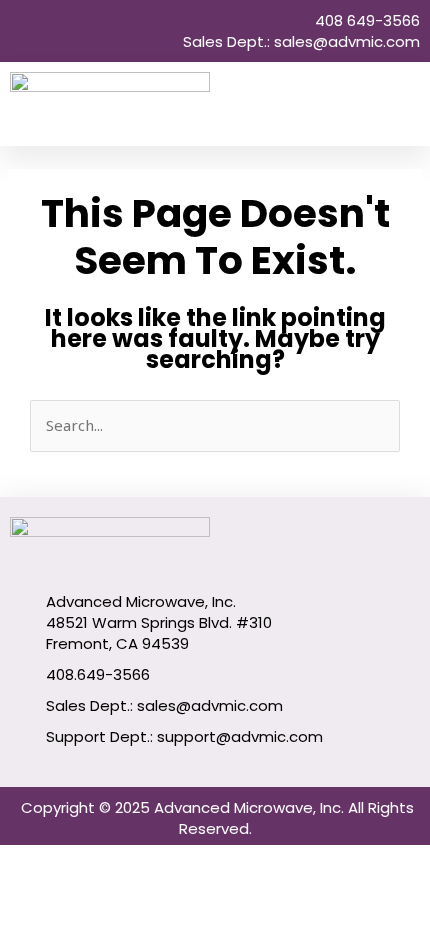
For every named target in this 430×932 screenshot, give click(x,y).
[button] (406, 104)
